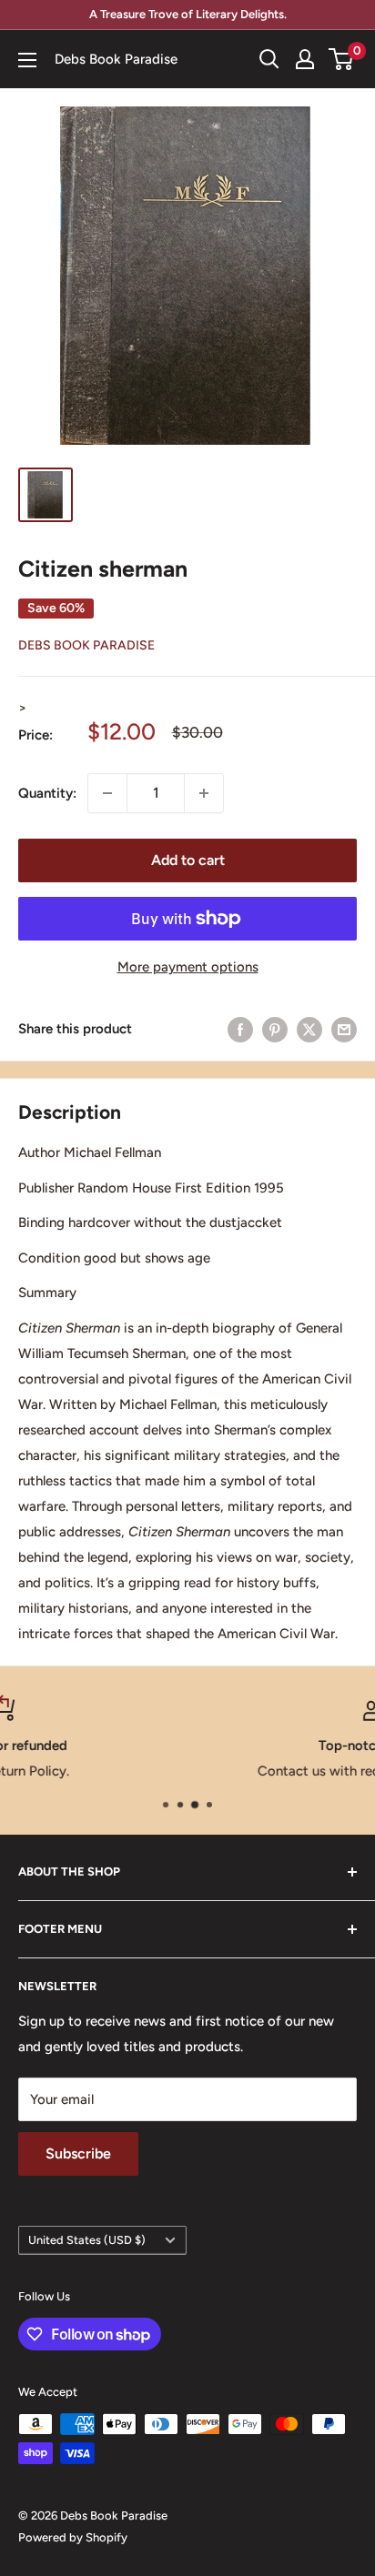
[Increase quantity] (204, 793)
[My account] (305, 59)
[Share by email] (344, 1029)
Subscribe (78, 2153)
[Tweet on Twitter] (309, 1029)
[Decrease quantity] (107, 793)
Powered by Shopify (73, 2537)
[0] (342, 59)
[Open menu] (27, 60)
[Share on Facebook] (240, 1029)
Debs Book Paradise (86, 645)
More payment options (188, 967)
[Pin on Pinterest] (275, 1029)
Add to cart (188, 860)
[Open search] (269, 59)
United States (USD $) (87, 2240)
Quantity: (47, 793)
